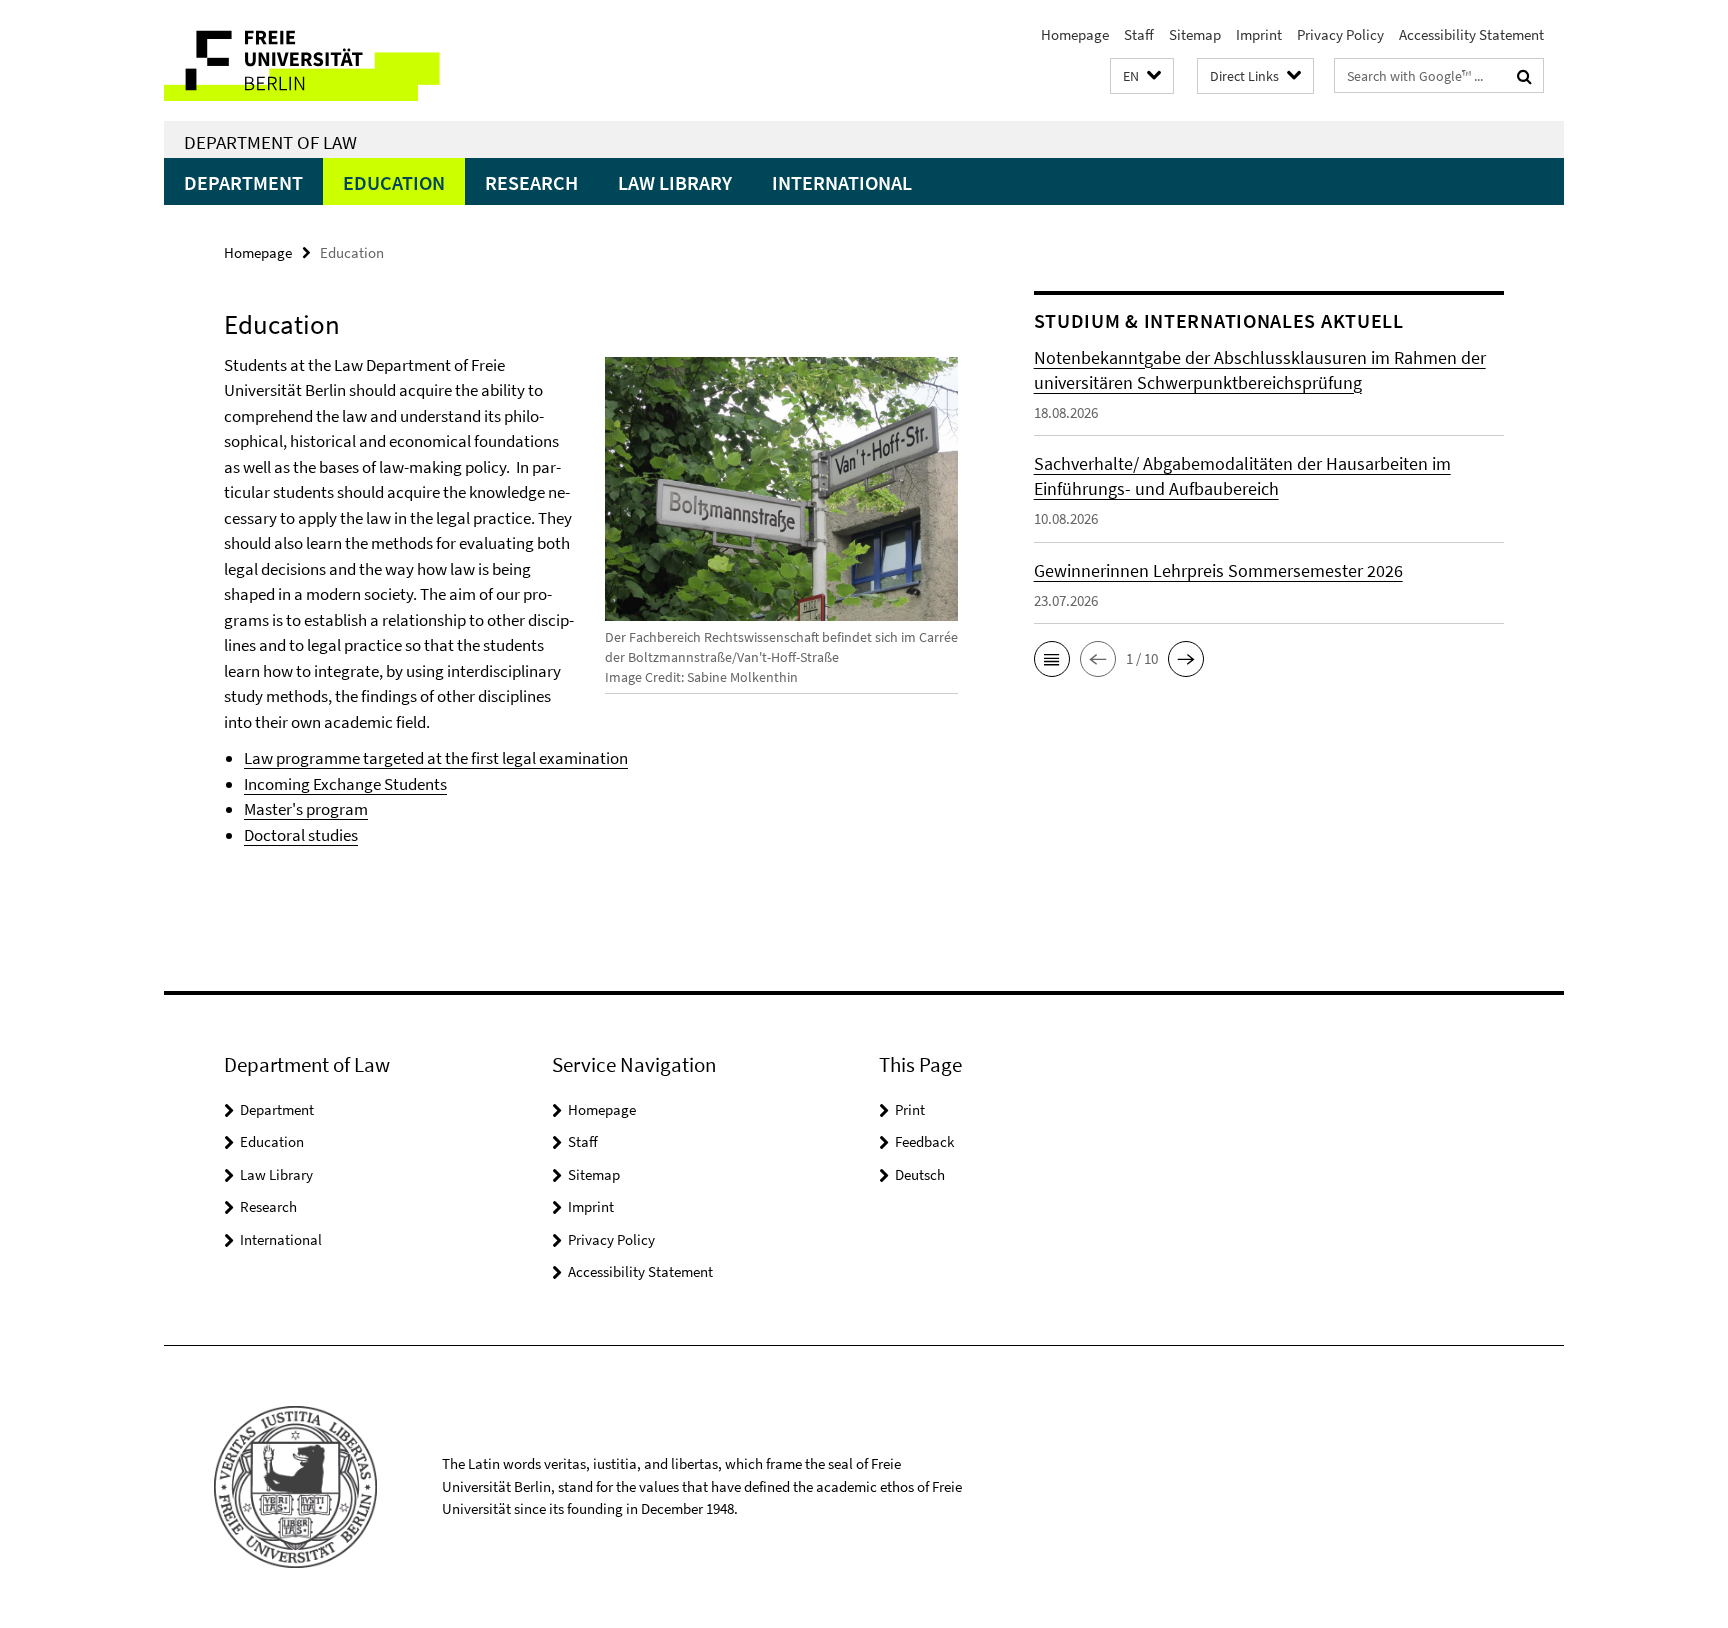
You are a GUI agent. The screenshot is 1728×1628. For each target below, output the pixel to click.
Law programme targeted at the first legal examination (436, 758)
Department (243, 182)
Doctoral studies (301, 835)
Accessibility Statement (1471, 34)
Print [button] (910, 1109)
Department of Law (270, 142)
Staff (1139, 34)
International (842, 182)
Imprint (1259, 34)
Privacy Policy (1340, 34)
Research (531, 182)
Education (394, 182)
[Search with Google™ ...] (1524, 76)
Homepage (1075, 34)
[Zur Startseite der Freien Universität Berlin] (331, 60)
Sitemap (1195, 34)
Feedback (924, 1141)
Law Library (675, 182)
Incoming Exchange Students (345, 784)
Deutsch (920, 1174)
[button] (1142, 76)
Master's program (306, 809)
